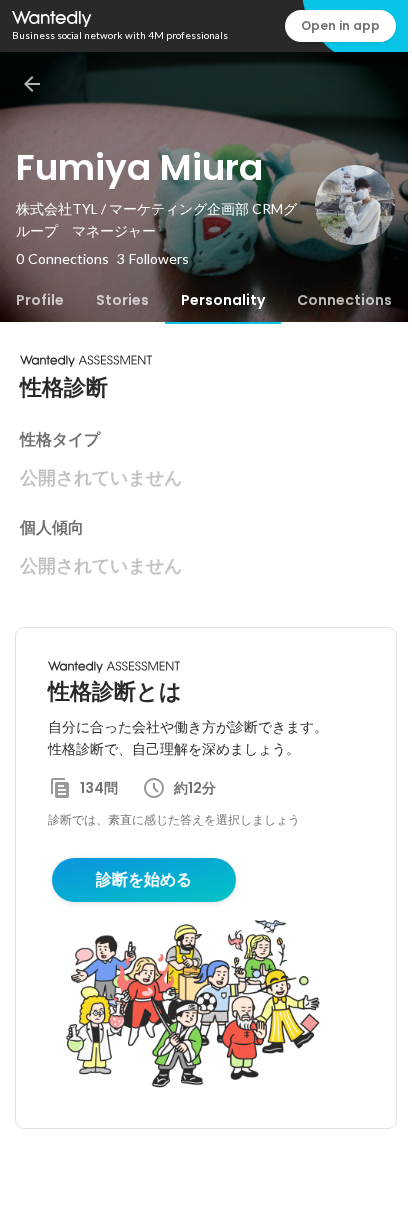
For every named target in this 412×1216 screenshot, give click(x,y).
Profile (40, 300)
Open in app (340, 25)
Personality (223, 300)
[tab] (40, 300)
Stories (122, 300)
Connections (344, 300)
